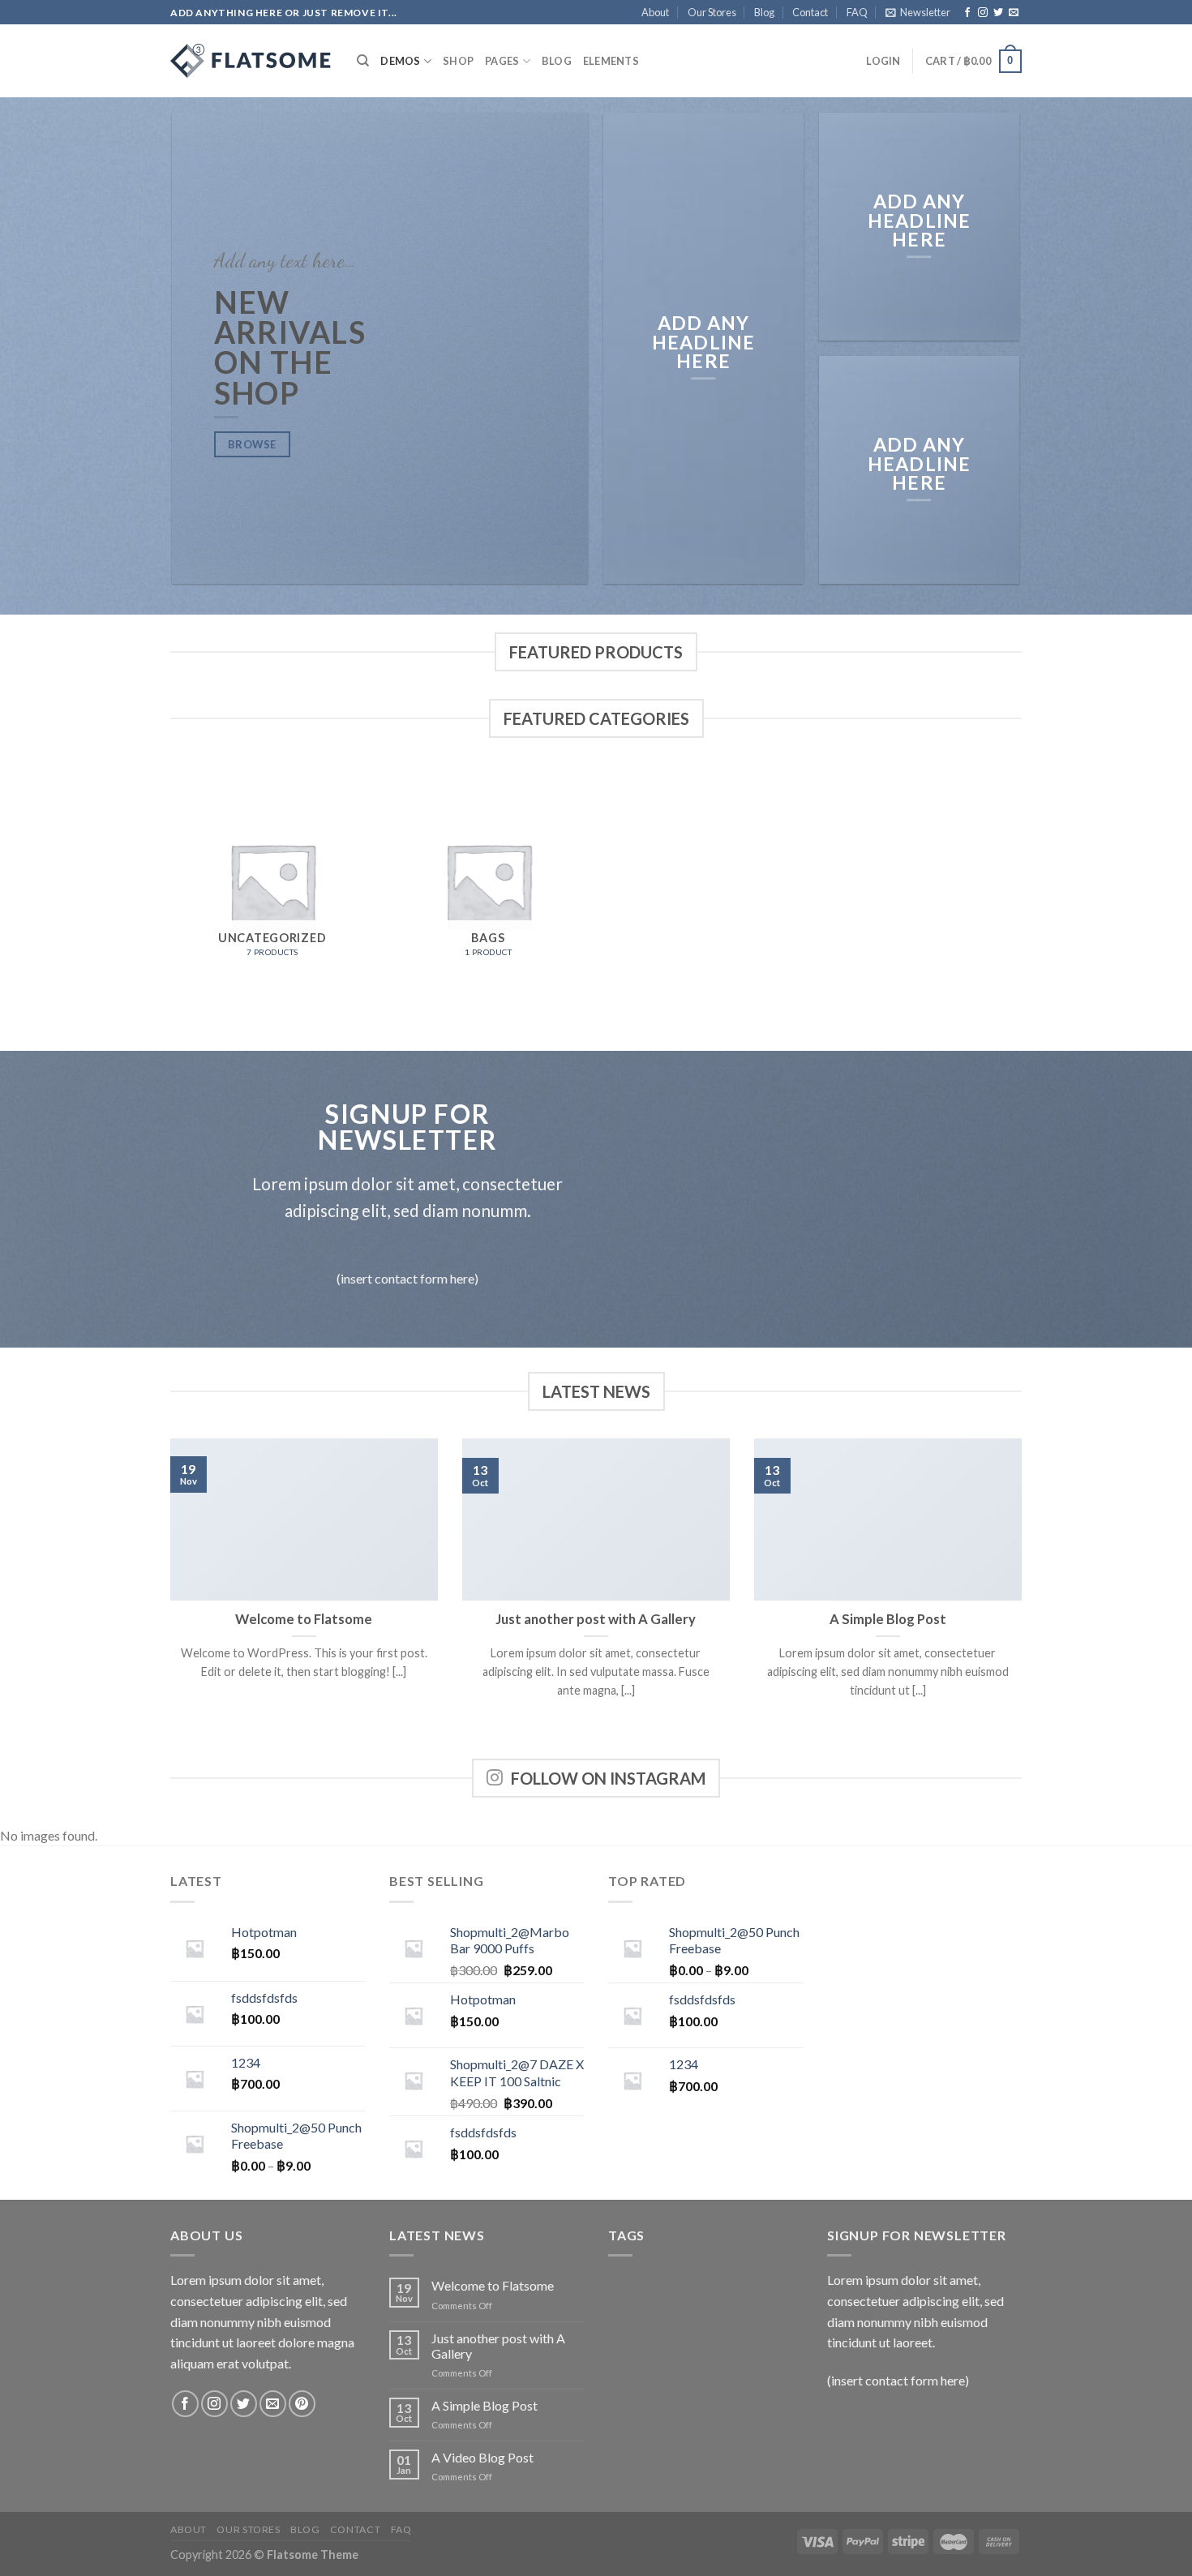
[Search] (363, 61)
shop (458, 61)
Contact (810, 12)
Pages (502, 61)
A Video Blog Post (482, 2457)
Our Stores (712, 12)
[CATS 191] (251, 61)
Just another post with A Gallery (596, 1619)
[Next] (1025, 1597)
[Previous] (167, 1597)
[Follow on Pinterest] (302, 2404)
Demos (400, 61)
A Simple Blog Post (888, 1619)
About (655, 12)
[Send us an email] (1014, 13)
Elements (611, 61)
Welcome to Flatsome (304, 1619)
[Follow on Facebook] (967, 13)
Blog (764, 12)
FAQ (857, 12)
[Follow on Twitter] (998, 13)
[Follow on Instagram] (983, 13)
